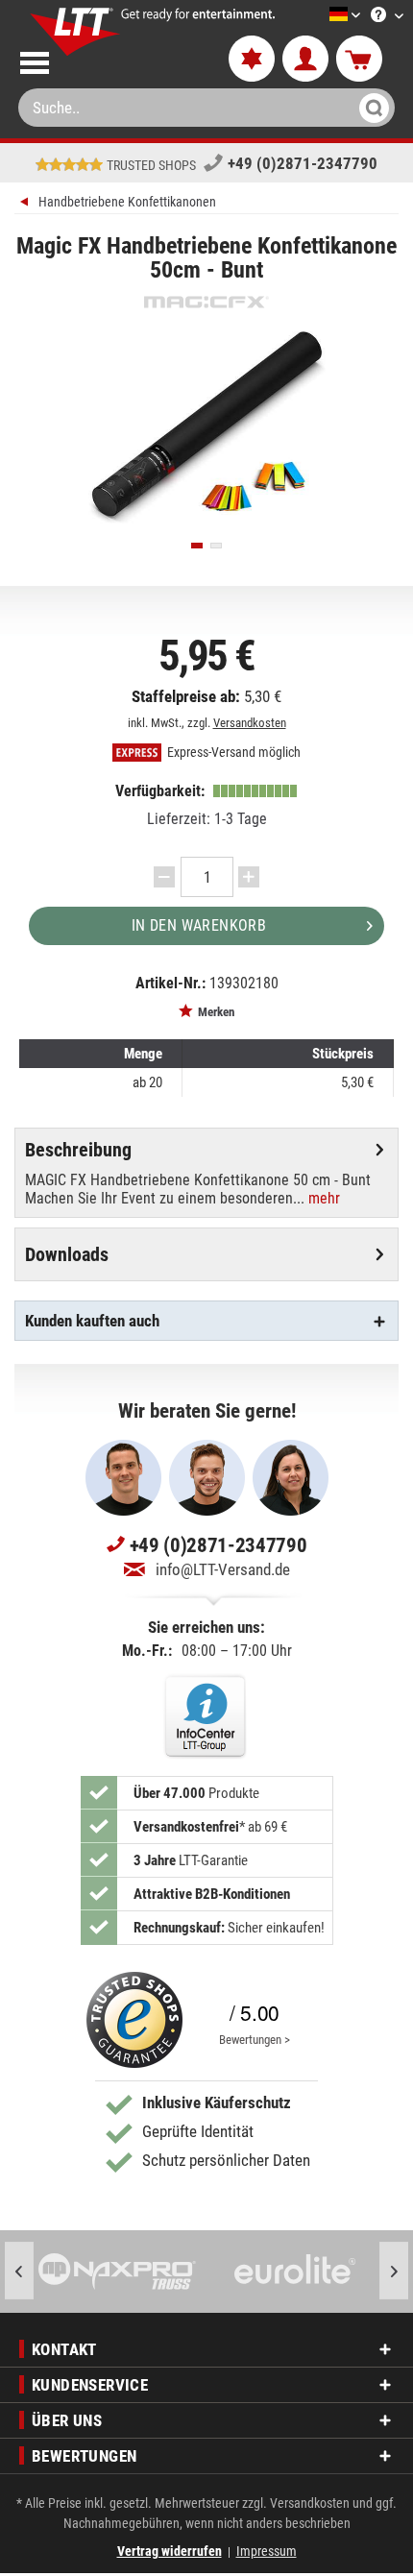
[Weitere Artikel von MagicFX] (206, 302)
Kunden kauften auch (92, 1321)
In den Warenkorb (199, 925)
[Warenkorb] (359, 60)
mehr (322, 1198)
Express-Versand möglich (232, 753)
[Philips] (301, 2272)
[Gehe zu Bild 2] (216, 546)
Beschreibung (78, 1150)
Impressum (267, 2551)
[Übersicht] (26, 204)
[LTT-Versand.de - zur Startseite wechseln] (75, 32)
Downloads (67, 1254)
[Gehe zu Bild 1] (197, 546)
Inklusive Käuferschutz (217, 2102)
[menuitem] (316, 16)
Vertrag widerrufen (170, 2551)
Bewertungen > (255, 2040)
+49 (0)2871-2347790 (303, 163)
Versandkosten (250, 723)
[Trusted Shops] (134, 2020)
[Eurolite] (123, 2272)
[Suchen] (371, 108)
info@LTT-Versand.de (223, 1569)
